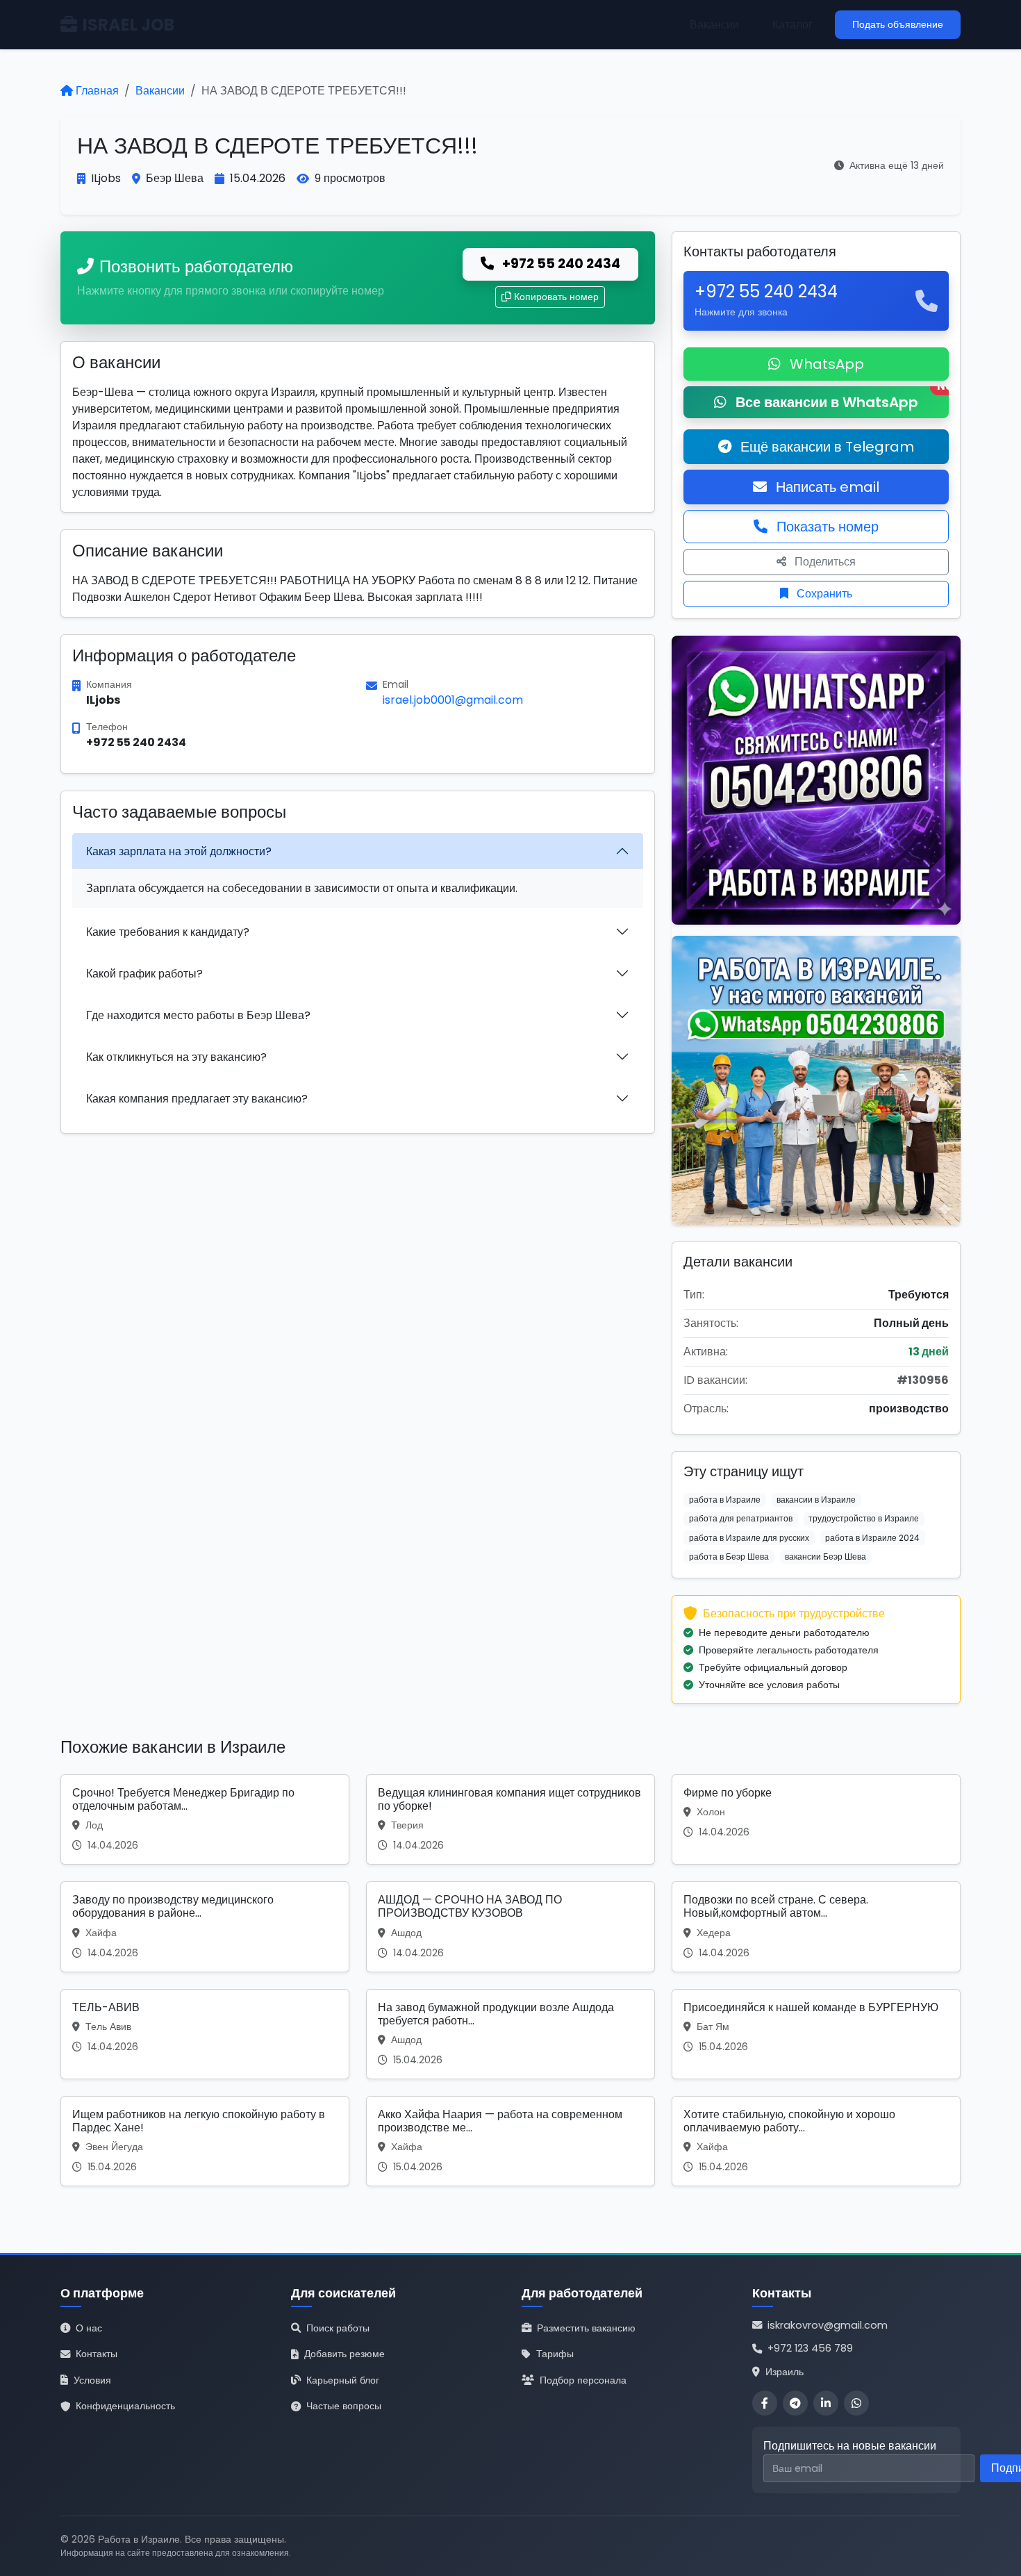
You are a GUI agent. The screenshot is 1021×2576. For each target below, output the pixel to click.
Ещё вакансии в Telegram (825, 447)
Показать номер (826, 527)
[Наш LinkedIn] (826, 2403)
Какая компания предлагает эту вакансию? (197, 1099)
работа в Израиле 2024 (872, 1538)
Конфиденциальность (125, 2406)
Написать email (826, 487)
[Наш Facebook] (765, 2403)
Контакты (97, 2354)
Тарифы (555, 2354)
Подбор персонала (583, 2380)
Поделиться (824, 562)
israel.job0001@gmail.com (453, 700)
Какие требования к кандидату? (168, 932)
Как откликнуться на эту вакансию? (176, 1057)
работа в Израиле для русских (749, 1538)
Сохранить (823, 594)
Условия (92, 2380)
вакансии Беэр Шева (825, 1557)
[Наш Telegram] (795, 2403)
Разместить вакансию (586, 2328)
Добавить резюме (345, 2354)
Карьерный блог (343, 2380)
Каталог (792, 25)
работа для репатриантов (741, 1518)
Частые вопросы (344, 2406)
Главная (97, 91)
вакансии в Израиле (816, 1500)
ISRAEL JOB (128, 25)
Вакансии (714, 25)
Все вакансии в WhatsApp (840, 399)
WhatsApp (825, 364)
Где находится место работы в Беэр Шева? (198, 1015)
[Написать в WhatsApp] (856, 2403)
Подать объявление (898, 24)
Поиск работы (338, 2328)
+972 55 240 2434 (560, 264)
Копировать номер (556, 297)
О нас (89, 2328)
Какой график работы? (144, 974)
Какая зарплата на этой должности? (179, 851)
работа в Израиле (725, 1500)
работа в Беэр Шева (729, 1557)
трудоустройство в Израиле (864, 1518)
